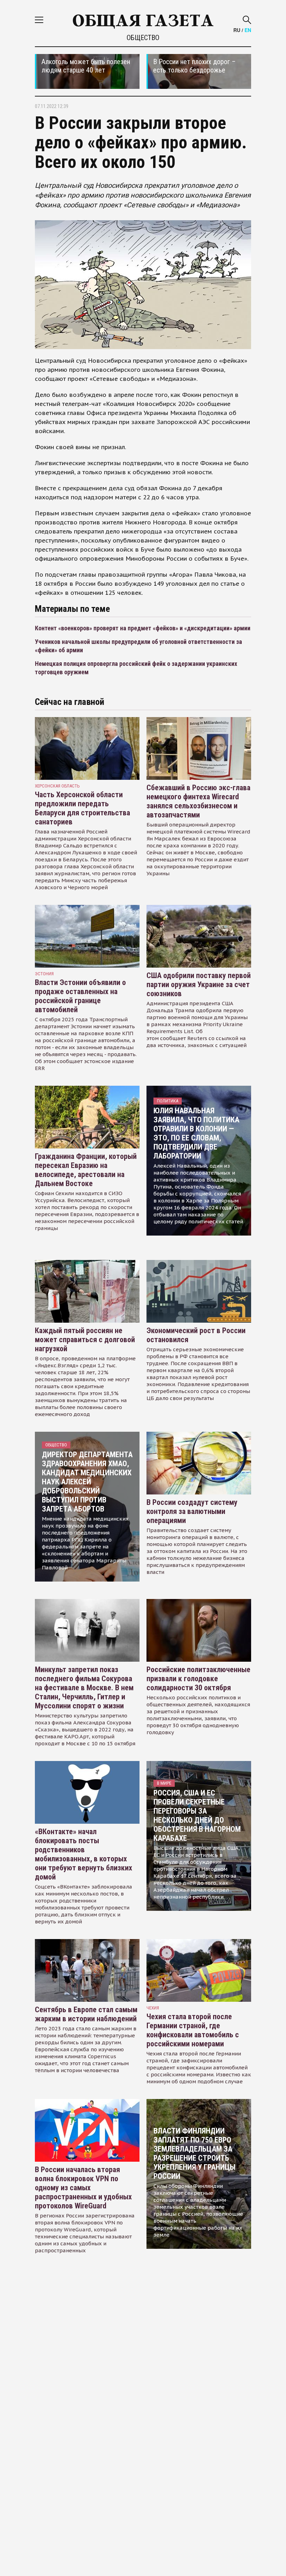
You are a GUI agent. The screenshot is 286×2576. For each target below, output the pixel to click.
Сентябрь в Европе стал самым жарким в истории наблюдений (86, 2014)
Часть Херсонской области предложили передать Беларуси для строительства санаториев (82, 808)
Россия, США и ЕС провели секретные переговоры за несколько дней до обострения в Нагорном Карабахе (197, 1816)
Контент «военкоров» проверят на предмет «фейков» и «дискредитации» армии (143, 628)
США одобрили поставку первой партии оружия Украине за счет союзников (199, 985)
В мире (164, 1783)
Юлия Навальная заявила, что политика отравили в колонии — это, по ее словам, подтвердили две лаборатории (196, 1133)
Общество (143, 38)
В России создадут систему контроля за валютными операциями (192, 1511)
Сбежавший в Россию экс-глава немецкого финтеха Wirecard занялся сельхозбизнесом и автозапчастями (198, 801)
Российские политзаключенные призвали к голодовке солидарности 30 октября (198, 1679)
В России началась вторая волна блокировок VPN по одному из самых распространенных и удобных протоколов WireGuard (83, 2188)
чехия (153, 2008)
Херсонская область (57, 786)
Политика (168, 1101)
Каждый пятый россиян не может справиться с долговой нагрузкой (85, 1340)
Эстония (44, 974)
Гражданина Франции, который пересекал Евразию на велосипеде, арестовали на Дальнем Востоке (86, 1170)
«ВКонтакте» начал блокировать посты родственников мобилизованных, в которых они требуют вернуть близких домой (84, 1854)
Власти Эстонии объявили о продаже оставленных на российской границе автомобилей (80, 996)
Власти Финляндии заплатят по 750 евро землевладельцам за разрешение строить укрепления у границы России (194, 2154)
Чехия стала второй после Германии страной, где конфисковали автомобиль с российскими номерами (193, 2030)
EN (248, 30)
